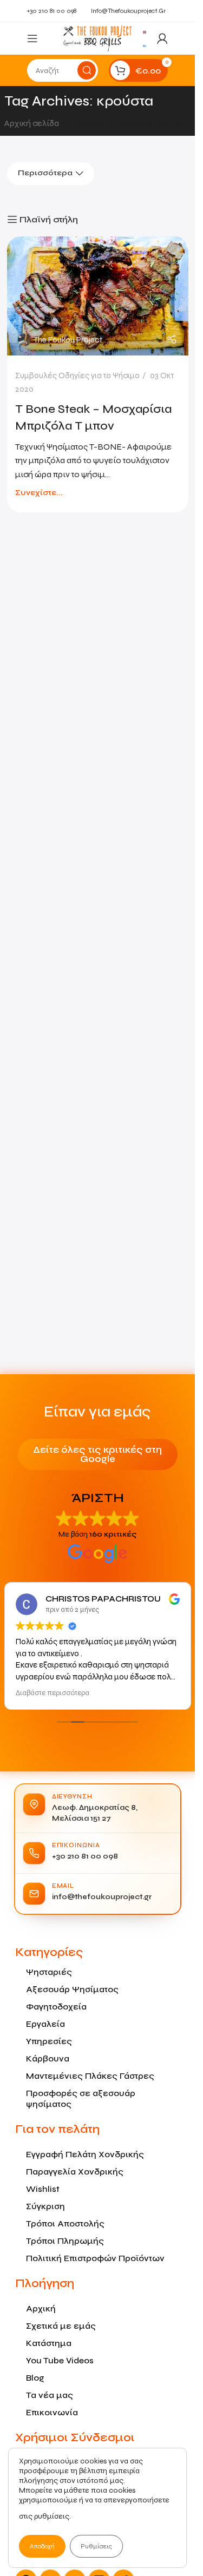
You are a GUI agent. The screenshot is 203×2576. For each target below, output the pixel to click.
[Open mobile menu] (32, 38)
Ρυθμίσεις (96, 2546)
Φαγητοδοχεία (56, 2007)
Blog (35, 2378)
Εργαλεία (45, 2024)
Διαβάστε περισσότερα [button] (53, 1693)
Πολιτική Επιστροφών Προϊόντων (95, 2258)
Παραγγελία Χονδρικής (75, 2172)
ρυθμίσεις (52, 2516)
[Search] (87, 70)
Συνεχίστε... (39, 493)
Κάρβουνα (48, 2058)
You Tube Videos (60, 2360)
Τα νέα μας (50, 2395)
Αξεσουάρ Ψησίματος (72, 1989)
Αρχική (41, 2308)
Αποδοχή (42, 2546)
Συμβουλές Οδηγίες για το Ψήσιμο (77, 375)
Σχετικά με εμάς (61, 2326)
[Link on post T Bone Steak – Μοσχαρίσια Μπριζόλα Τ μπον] (98, 296)
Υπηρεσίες (49, 2041)
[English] (145, 31)
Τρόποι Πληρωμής (65, 2241)
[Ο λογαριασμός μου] (162, 38)
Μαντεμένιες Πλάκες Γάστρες (90, 2076)
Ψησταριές (49, 1972)
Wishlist (43, 2189)
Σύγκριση (45, 2206)
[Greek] (145, 45)
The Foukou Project (68, 340)
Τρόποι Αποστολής (65, 2223)
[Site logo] (97, 38)
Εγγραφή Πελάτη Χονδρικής (85, 2154)
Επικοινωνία (52, 2412)
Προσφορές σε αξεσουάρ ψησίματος (81, 2099)
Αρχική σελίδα (32, 123)
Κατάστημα (49, 2343)
